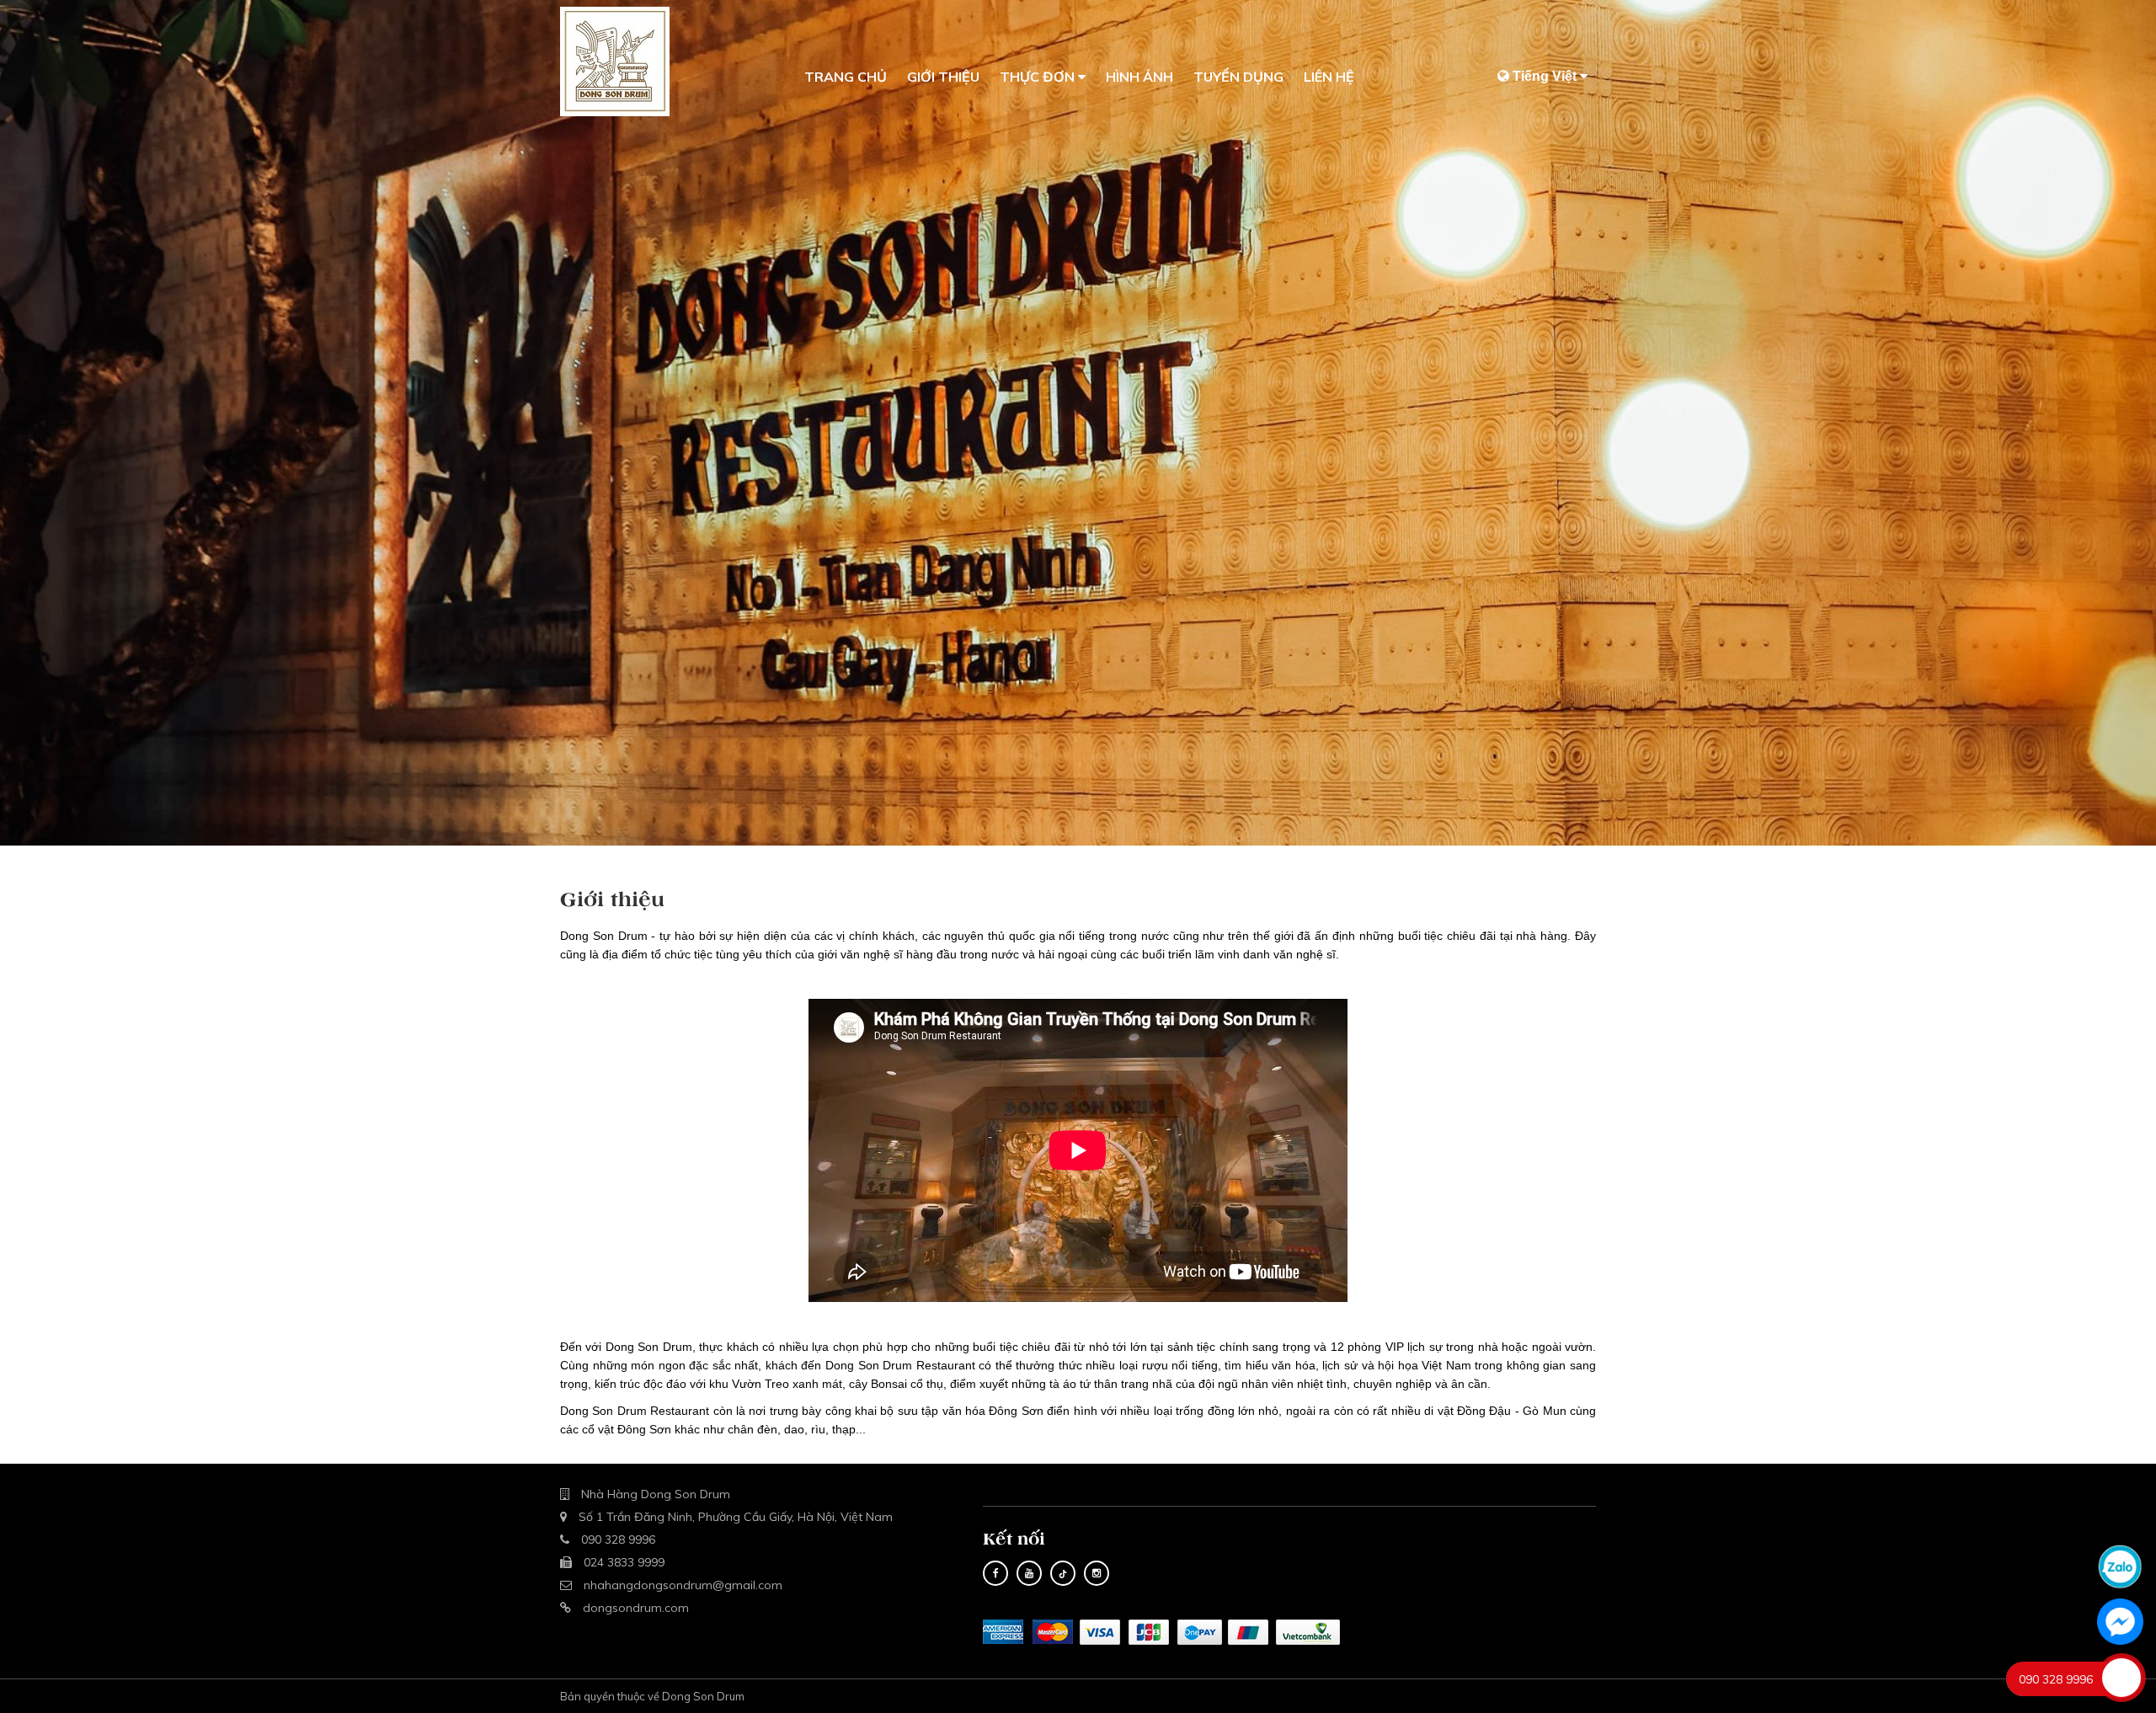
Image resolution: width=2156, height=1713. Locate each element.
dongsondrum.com (636, 1608)
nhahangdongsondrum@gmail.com (683, 1585)
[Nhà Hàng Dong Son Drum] (615, 61)
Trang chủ (846, 77)
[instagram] (1097, 1573)
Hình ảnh (1139, 77)
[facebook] (995, 1573)
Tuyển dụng (1238, 77)
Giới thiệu (943, 77)
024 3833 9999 (624, 1562)
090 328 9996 (618, 1540)
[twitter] (1029, 1573)
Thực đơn (1039, 77)
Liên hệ (1329, 77)
